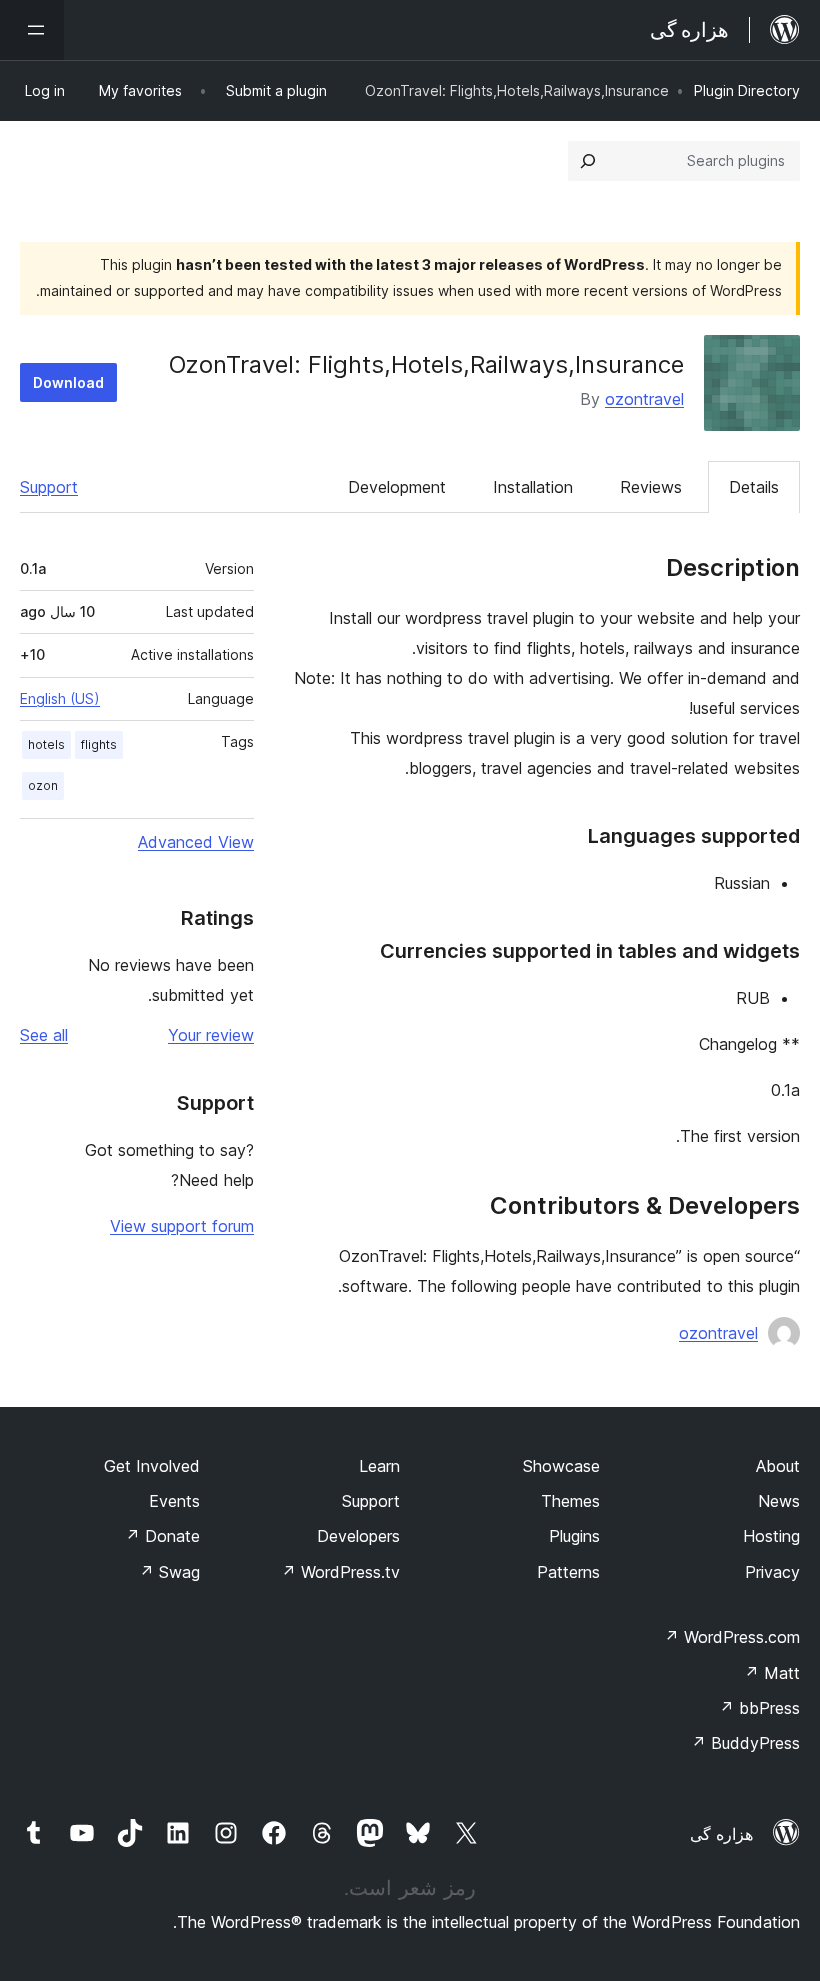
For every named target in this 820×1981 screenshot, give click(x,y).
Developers (358, 1536)
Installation (533, 487)
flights (99, 744)
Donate (162, 1536)
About (778, 1466)
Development (397, 487)
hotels (46, 744)
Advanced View (196, 842)
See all (44, 1035)
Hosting (771, 1536)
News (779, 1501)
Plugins (574, 1536)
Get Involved (152, 1466)
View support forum (182, 1226)
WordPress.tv (340, 1572)
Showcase (561, 1466)
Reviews (651, 487)
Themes (570, 1501)
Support (49, 487)
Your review (211, 1035)
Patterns (568, 1572)
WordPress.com (732, 1637)
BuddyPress (745, 1743)
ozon (43, 785)
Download (68, 382)
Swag (169, 1572)
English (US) (60, 698)
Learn (379, 1466)
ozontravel (644, 399)
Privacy (772, 1572)
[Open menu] (32, 30)
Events (174, 1501)
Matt (772, 1673)
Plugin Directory (747, 90)
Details (754, 487)
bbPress (759, 1708)
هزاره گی (721, 1834)
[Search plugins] (588, 161)
